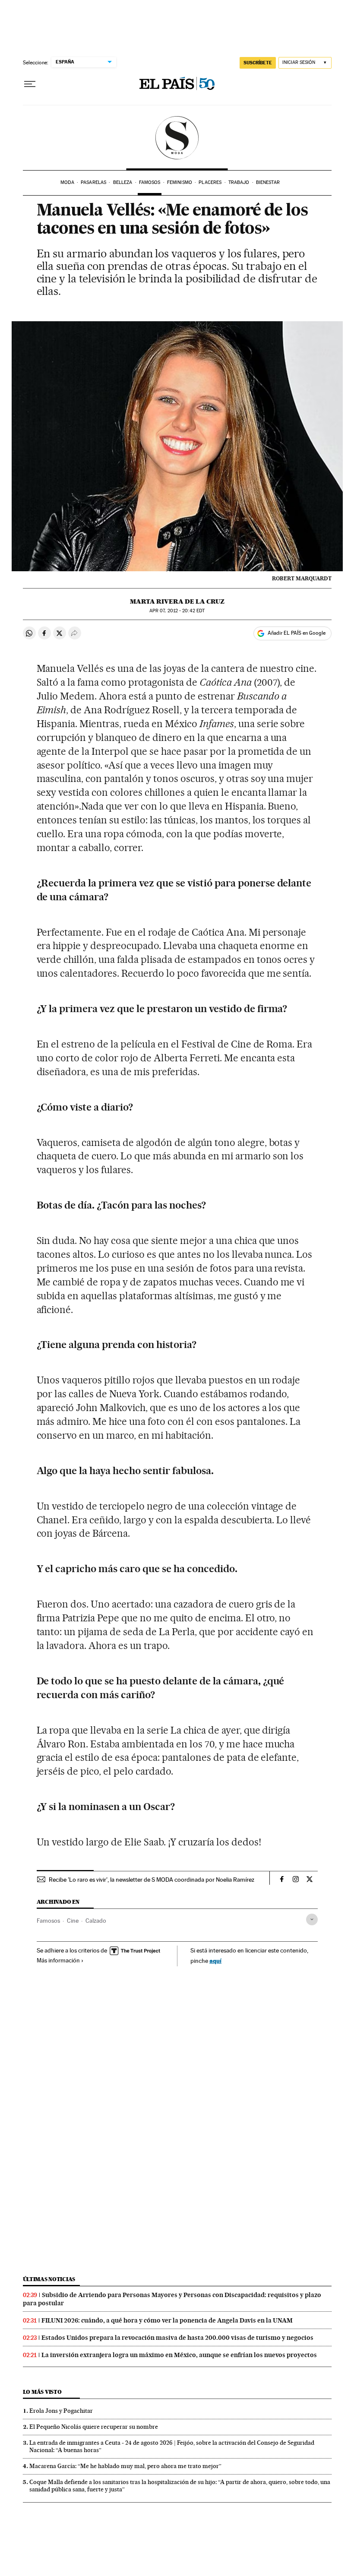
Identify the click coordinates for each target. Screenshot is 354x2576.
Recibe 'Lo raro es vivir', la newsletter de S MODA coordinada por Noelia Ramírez (152, 1880)
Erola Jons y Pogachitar (61, 2411)
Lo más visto (42, 2392)
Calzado (96, 1921)
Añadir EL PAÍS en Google (297, 633)
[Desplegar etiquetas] (312, 1919)
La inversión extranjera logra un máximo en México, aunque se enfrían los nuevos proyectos (179, 2355)
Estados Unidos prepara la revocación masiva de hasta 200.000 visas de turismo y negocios (177, 2338)
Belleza (123, 182)
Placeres (210, 182)
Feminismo (180, 182)
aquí (215, 1960)
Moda (67, 182)
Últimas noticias (49, 2279)
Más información (58, 1960)
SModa (177, 138)
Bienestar (268, 182)
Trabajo (239, 182)
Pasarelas (93, 182)
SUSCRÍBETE (258, 63)
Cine (73, 1921)
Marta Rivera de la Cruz (177, 601)
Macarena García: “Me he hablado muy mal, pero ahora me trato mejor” (125, 2466)
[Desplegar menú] (30, 84)
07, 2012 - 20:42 (177, 611)
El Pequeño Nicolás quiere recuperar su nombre (94, 2427)
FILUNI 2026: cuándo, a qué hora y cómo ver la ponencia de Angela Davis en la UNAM (167, 2320)
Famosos (150, 182)
